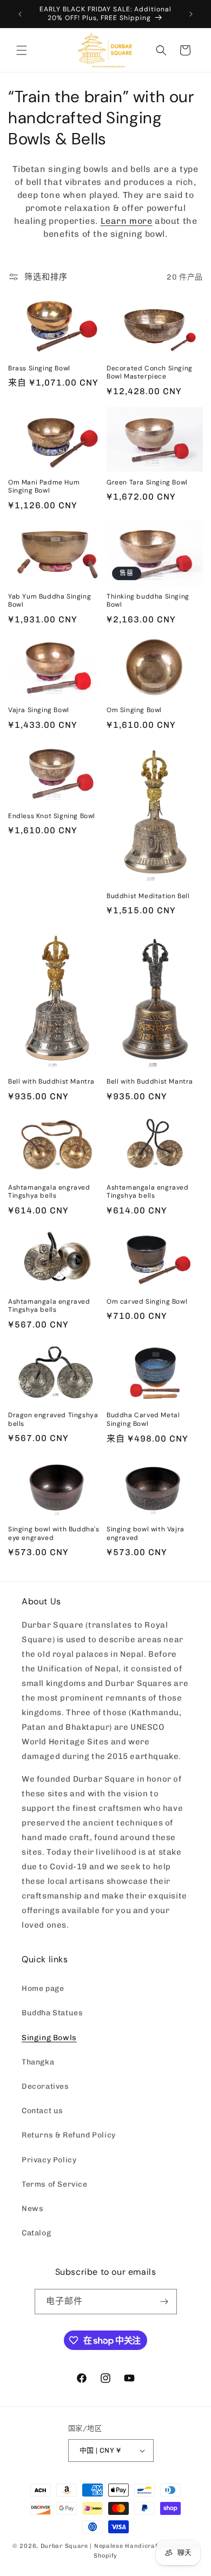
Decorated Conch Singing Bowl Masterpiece (150, 373)
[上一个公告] (20, 14)
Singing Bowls (49, 2038)
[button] (22, 50)
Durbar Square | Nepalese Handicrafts (102, 2546)
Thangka (38, 2062)
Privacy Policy (49, 2160)
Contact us (42, 2111)
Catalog (36, 2233)
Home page (43, 1989)
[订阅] (164, 2302)
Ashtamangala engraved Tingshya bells (49, 1192)
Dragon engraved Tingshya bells (53, 1420)
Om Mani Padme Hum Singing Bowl (44, 487)
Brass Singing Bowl (39, 369)
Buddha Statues (52, 2013)
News (32, 2209)
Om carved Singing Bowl (147, 1302)
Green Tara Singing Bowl (147, 483)
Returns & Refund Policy (69, 2135)
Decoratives (45, 2086)
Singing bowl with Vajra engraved (146, 1534)
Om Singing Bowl (134, 710)
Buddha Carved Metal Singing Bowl (143, 1420)
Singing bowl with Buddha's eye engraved (54, 1534)
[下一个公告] (191, 14)
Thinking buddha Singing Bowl (148, 601)
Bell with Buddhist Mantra (51, 1082)
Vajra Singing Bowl (39, 710)
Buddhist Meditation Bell (148, 896)
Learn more (127, 221)
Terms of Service (55, 2184)
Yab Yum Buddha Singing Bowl (50, 601)
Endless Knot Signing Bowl (52, 816)
